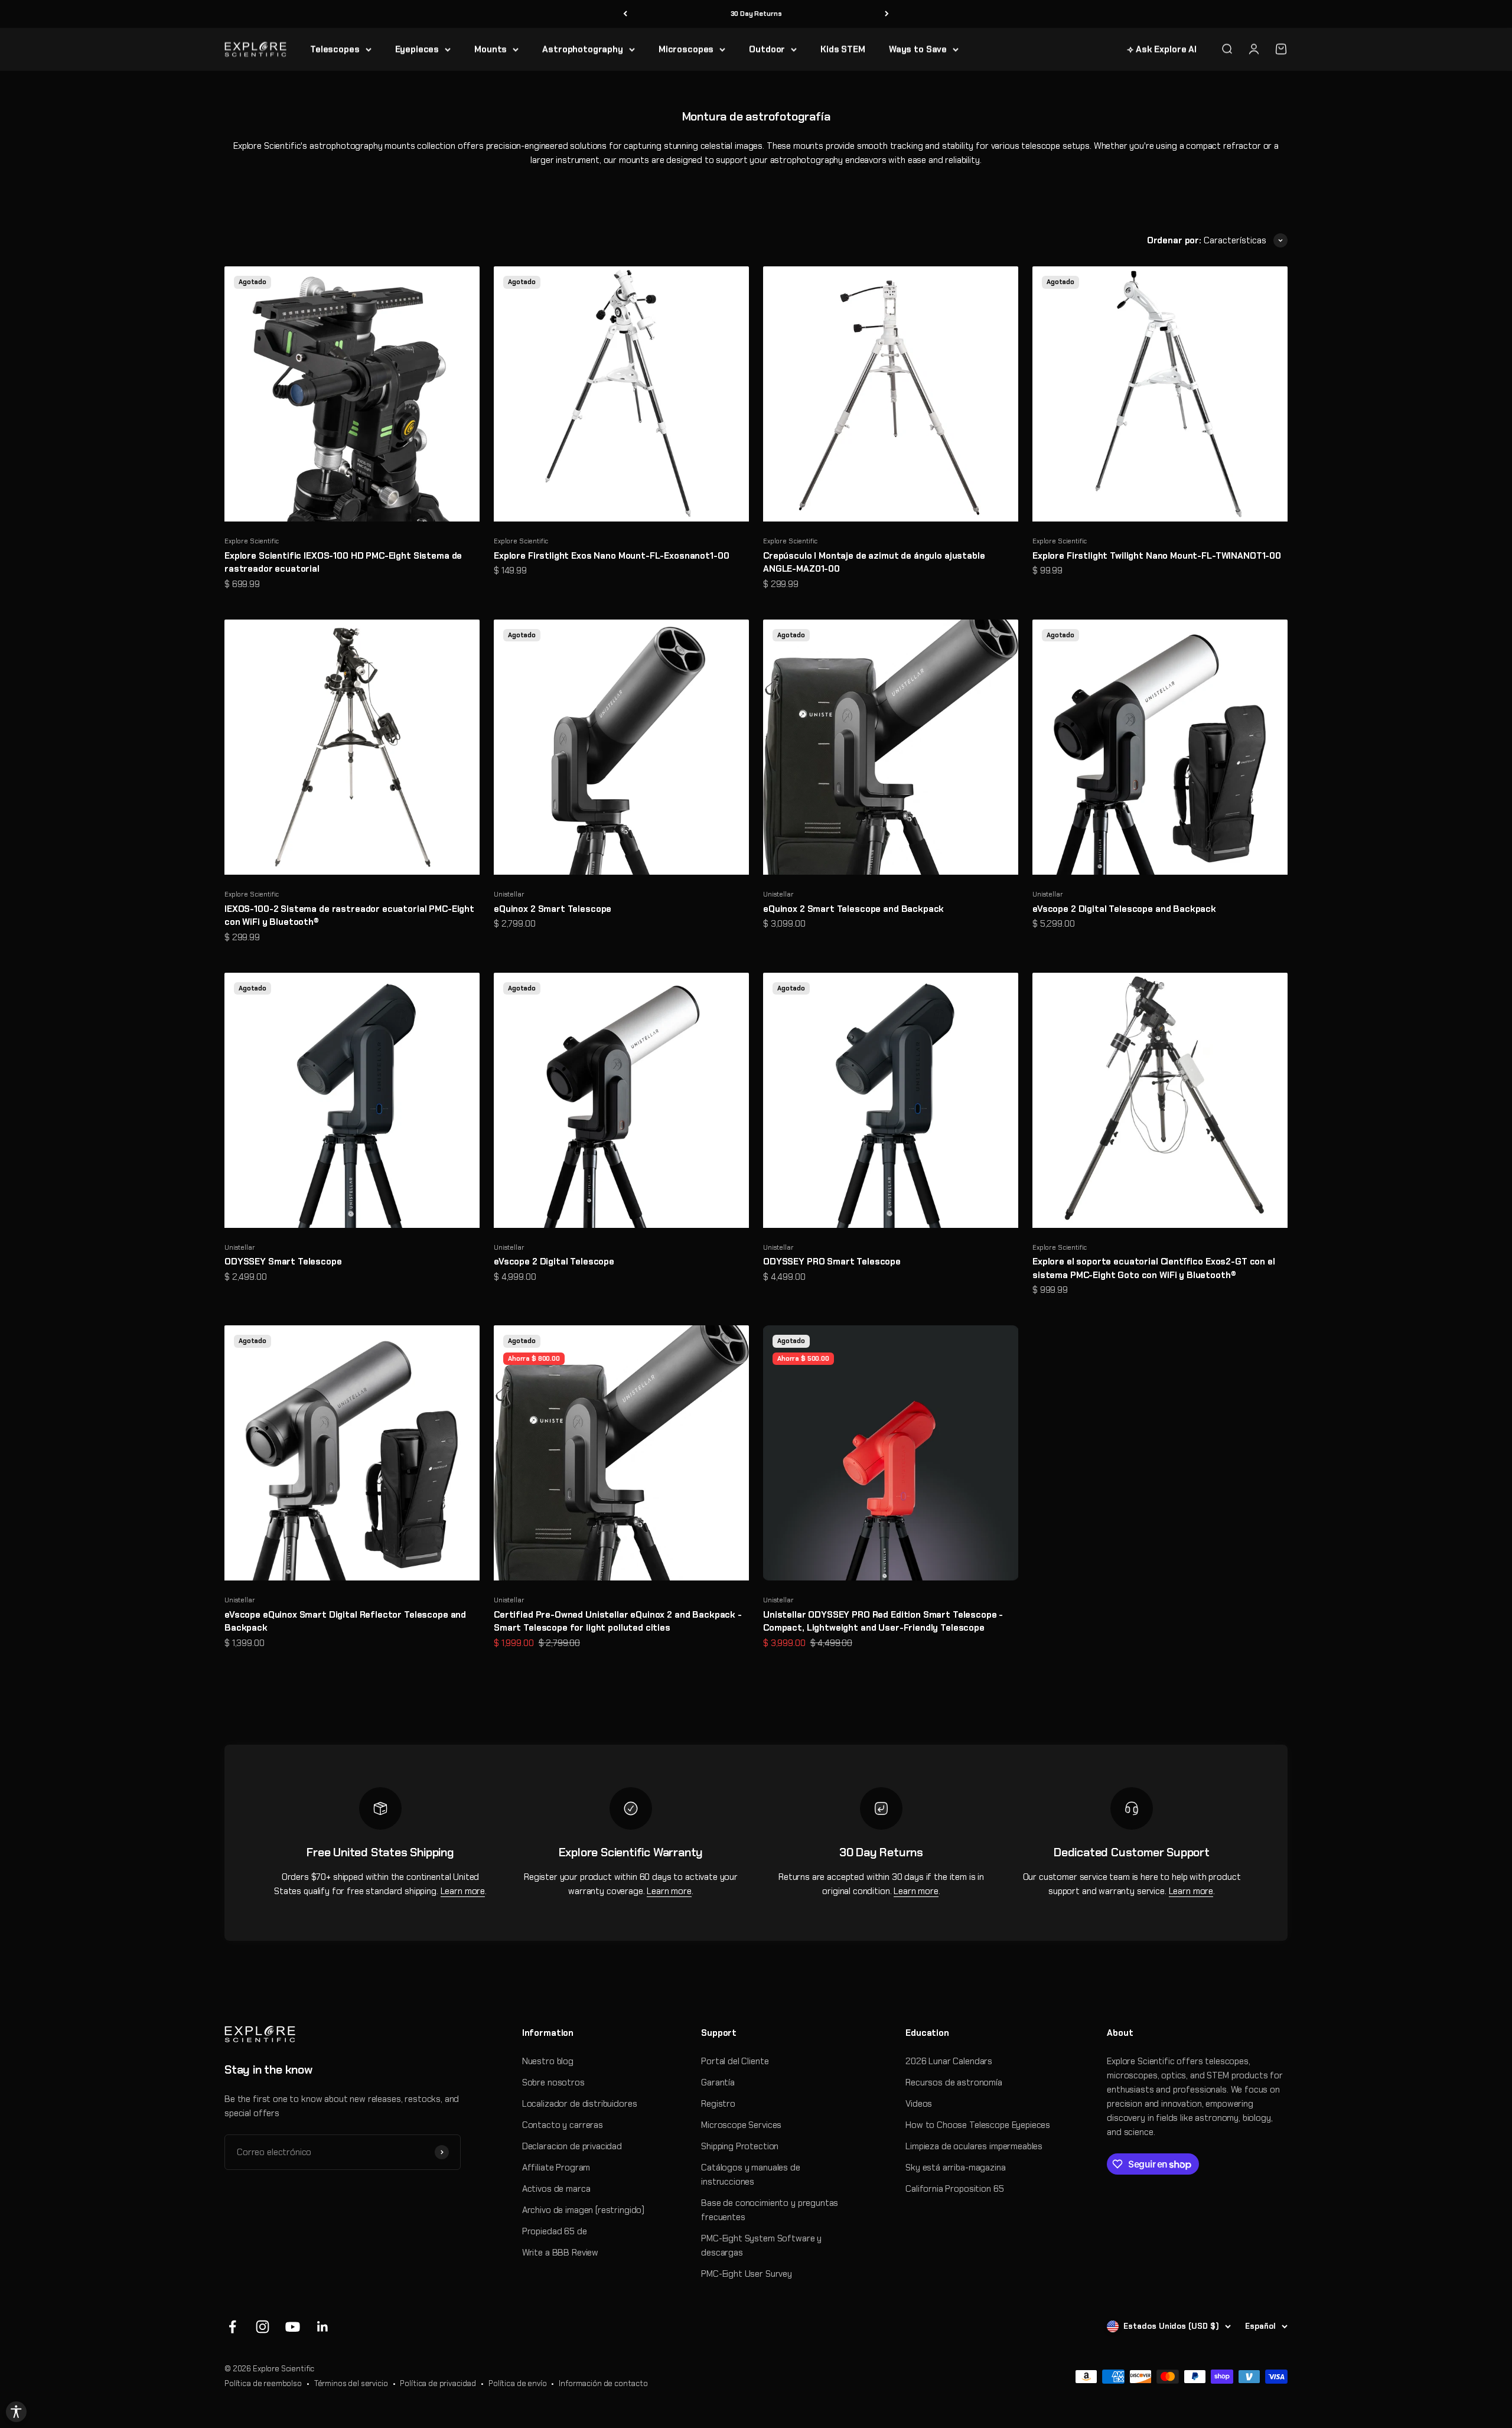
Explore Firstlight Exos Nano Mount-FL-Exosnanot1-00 (611, 556)
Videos (919, 2104)
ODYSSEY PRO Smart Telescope (832, 1262)
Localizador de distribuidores (580, 2104)
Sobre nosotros (553, 2082)
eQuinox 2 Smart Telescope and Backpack (853, 909)
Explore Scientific (252, 541)
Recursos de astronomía (954, 2082)
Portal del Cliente (735, 2061)
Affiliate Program (556, 2168)
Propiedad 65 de (555, 2231)
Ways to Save (918, 49)
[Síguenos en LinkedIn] (323, 2327)
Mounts (491, 49)
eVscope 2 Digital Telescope (554, 1262)
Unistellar (509, 894)
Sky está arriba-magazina (955, 2168)
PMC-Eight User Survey (747, 2274)
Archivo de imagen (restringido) (583, 2210)
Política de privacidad (438, 2383)
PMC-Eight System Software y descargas (761, 2246)
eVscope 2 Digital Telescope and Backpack (1124, 909)
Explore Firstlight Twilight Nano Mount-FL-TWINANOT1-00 (1157, 556)
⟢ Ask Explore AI (1162, 49)
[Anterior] (625, 14)
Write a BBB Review (560, 2253)
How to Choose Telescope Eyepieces (978, 2125)
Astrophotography (583, 49)
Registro (718, 2104)
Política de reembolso (263, 2383)
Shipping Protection (740, 2146)
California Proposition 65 (954, 2189)
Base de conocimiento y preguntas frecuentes (770, 2210)
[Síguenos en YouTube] (293, 2327)
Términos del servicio (351, 2383)
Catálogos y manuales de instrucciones (751, 2175)
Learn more (463, 1891)
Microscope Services (741, 2125)
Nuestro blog (548, 2061)
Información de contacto (603, 2383)
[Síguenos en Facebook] (232, 2327)
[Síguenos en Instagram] (263, 2327)
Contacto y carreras (563, 2125)
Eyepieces (417, 49)
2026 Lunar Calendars (949, 2061)
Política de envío (517, 2383)
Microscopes (686, 49)
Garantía (718, 2082)
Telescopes (335, 49)
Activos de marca (556, 2189)
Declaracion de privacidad (572, 2146)
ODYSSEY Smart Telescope (283, 1262)
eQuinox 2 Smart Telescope (553, 909)
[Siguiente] (887, 14)
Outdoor (767, 49)
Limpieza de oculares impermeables (974, 2146)
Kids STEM (843, 49)
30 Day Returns (756, 14)
